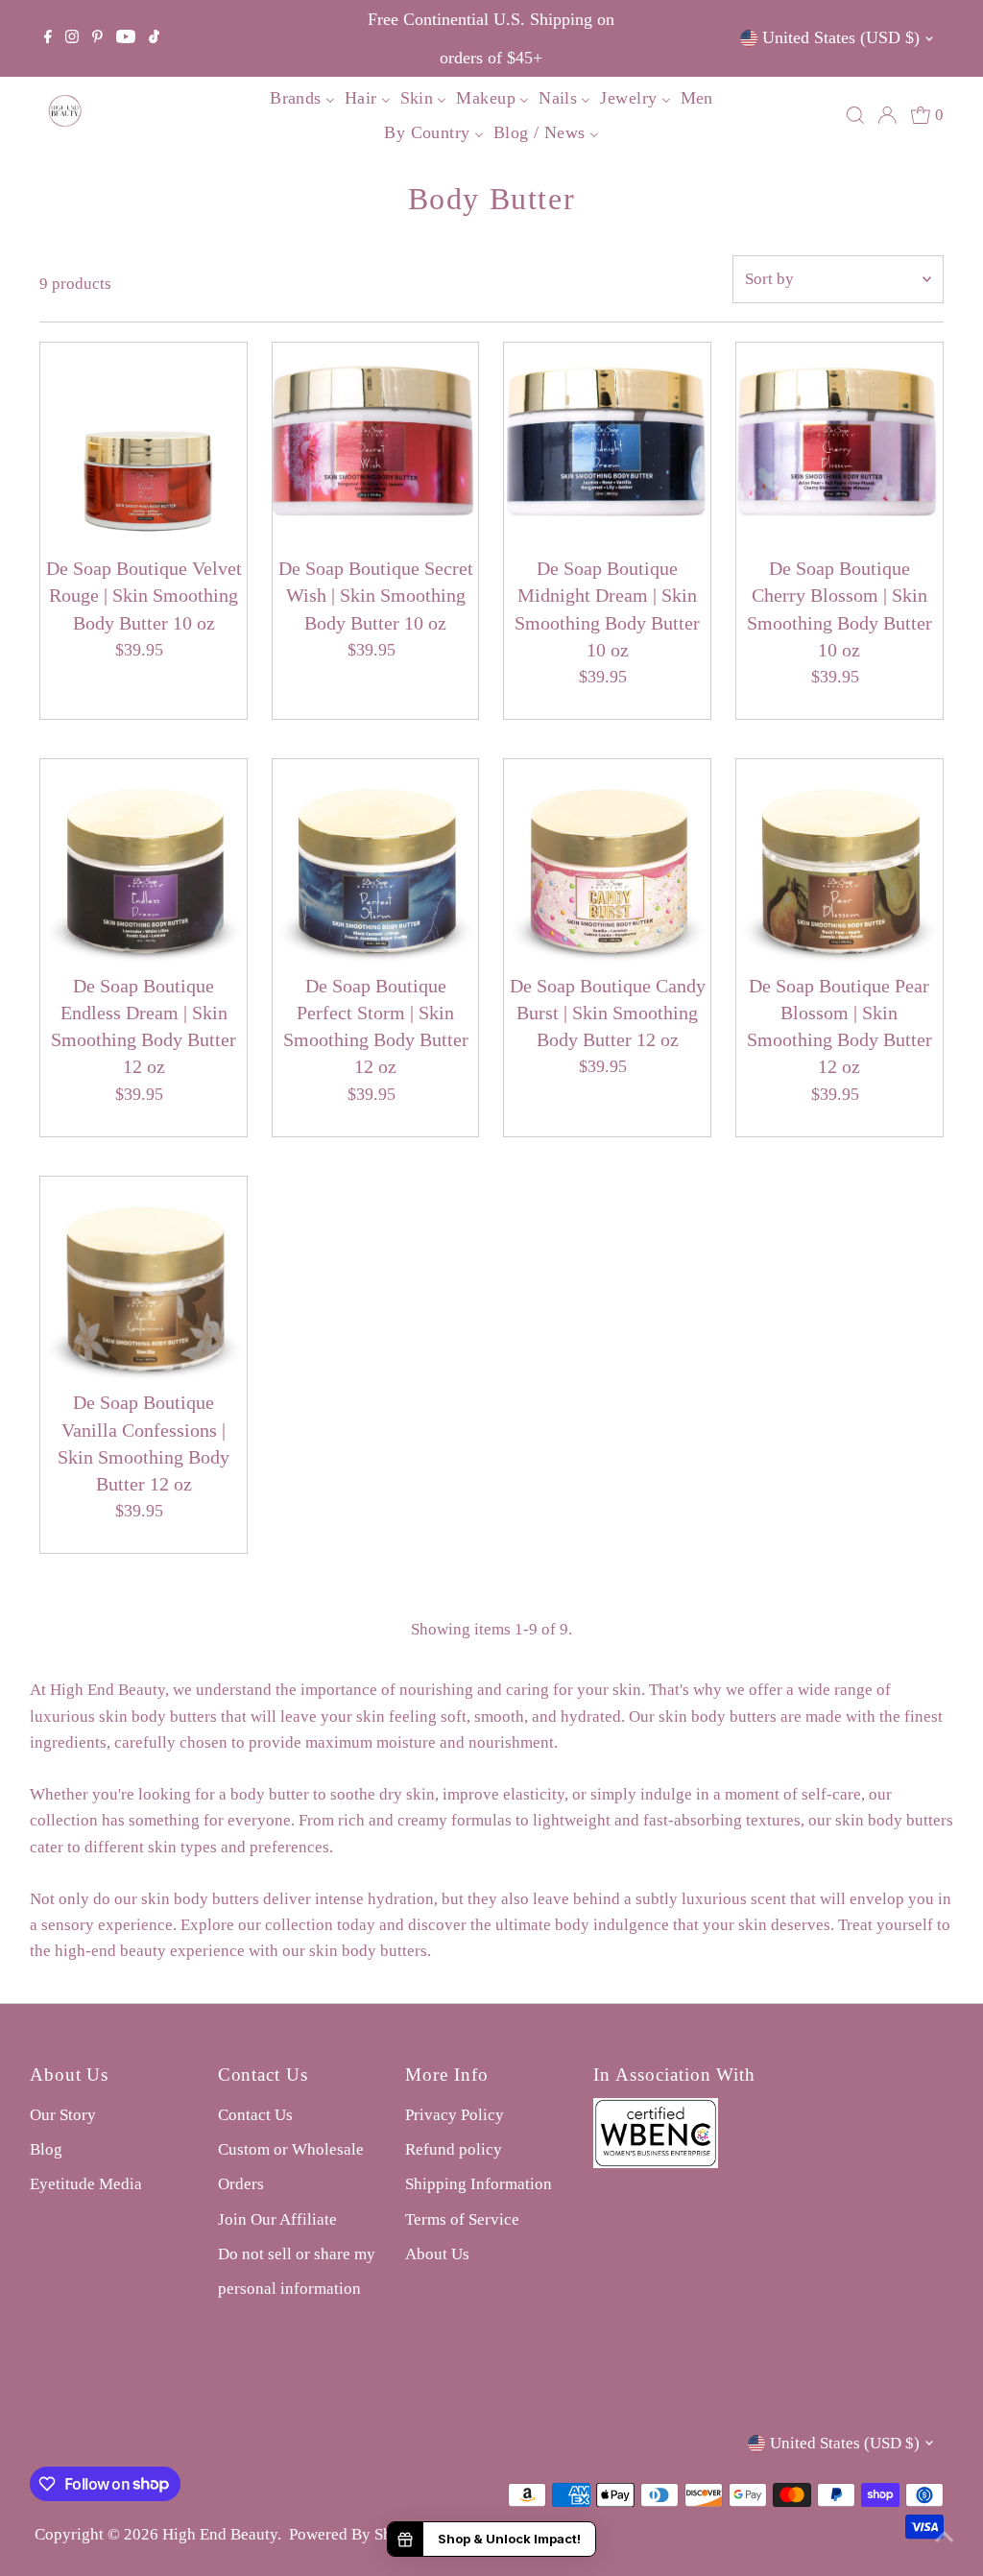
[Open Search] (855, 115)
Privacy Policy (455, 2115)
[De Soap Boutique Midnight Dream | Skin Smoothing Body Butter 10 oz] (607, 446)
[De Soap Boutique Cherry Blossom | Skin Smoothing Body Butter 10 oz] (839, 446)
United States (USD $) (841, 37)
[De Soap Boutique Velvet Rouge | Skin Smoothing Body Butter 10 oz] (144, 446)
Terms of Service (462, 2219)
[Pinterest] (97, 38)
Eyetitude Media (86, 2184)
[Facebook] (48, 38)
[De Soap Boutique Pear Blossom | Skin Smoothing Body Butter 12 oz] (839, 862)
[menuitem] (302, 97)
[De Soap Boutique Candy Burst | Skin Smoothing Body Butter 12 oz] (607, 862)
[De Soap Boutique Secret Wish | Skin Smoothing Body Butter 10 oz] (376, 446)
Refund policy (454, 2149)
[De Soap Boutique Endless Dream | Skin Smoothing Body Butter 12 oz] (144, 862)
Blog (46, 2149)
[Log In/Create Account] (887, 115)
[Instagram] (72, 38)
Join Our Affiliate (277, 2219)
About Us (437, 2254)
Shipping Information (479, 2184)
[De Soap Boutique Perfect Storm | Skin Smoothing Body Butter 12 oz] (376, 862)
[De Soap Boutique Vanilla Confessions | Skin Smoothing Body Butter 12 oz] (144, 1280)
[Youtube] (126, 38)
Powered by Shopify (359, 2534)
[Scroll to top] (945, 2538)
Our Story (63, 2115)
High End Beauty (220, 2534)
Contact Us (255, 2115)
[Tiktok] (154, 38)
